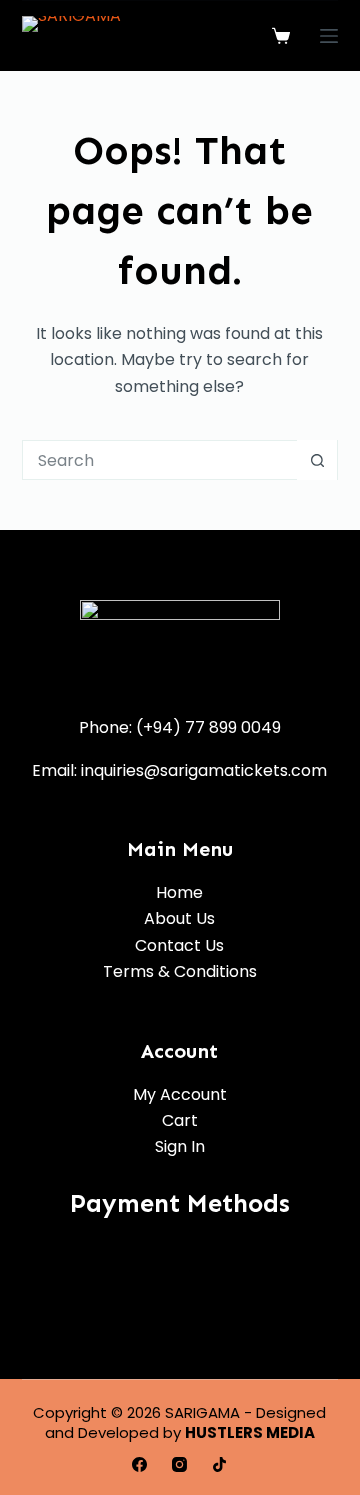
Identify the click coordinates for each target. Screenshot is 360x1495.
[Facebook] (139, 1464)
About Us (179, 918)
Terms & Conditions (180, 971)
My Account (180, 1094)
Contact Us (179, 945)
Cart (180, 1120)
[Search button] (317, 460)
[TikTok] (219, 1464)
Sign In (180, 1146)
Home (179, 892)
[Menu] (329, 36)
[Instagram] (179, 1464)
